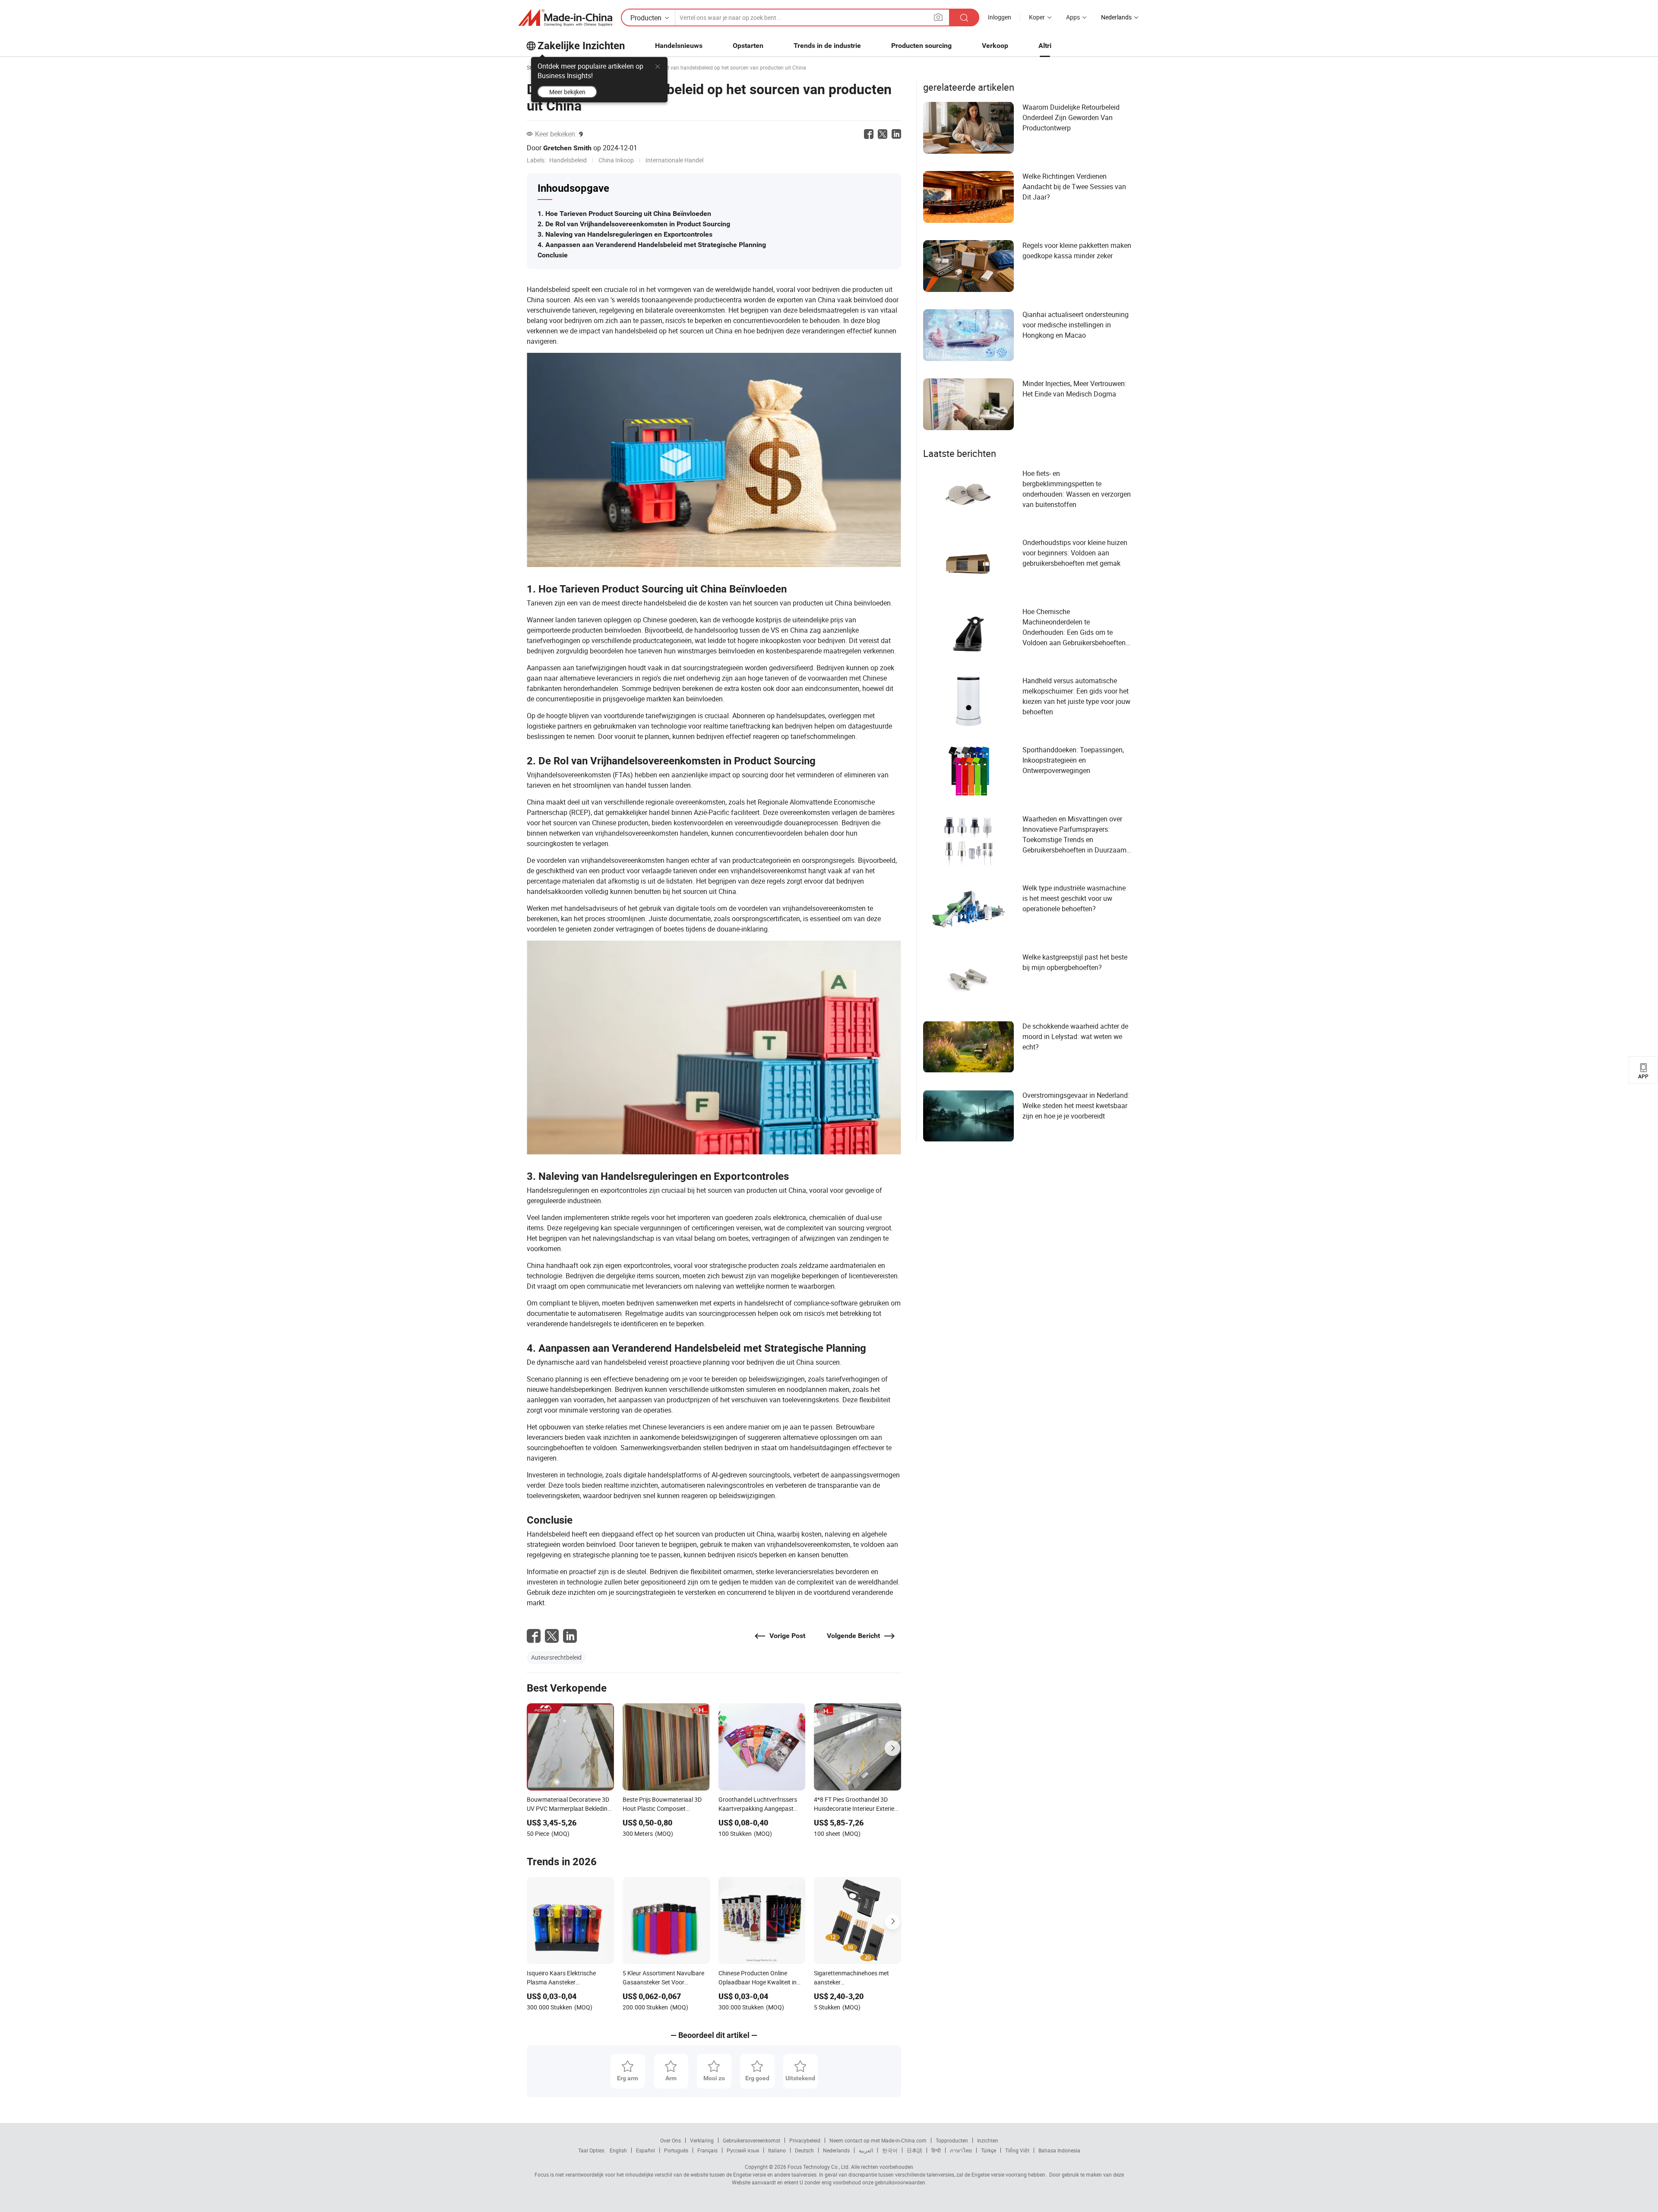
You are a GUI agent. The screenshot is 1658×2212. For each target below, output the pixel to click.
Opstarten (748, 46)
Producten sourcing (921, 46)
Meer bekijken (567, 92)
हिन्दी (936, 2150)
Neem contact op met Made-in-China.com (878, 2140)
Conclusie (553, 255)
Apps (1073, 17)
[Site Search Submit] (964, 17)
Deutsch (804, 2150)
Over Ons (671, 2140)
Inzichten (988, 2140)
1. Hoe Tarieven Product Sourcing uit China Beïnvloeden (624, 214)
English (618, 2150)
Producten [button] (646, 18)
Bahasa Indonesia (1059, 2150)
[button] (938, 17)
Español (645, 2150)
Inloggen (1000, 17)
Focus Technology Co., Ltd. (818, 2167)
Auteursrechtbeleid (556, 1657)
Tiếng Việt (1017, 2150)
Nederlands (836, 2150)
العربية (866, 2150)
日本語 (914, 2150)
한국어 (890, 2150)
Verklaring (702, 2140)
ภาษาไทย (961, 2150)
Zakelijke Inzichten (581, 46)
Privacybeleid (805, 2140)
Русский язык (743, 2150)
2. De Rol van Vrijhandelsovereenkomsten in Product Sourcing (634, 224)
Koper (1037, 17)
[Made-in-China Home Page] (565, 18)
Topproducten (952, 2140)
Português (676, 2150)
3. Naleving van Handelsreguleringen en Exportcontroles (625, 234)
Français (707, 2150)
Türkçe (989, 2150)
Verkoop (995, 46)
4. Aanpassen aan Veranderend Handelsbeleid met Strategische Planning (652, 245)
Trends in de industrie (827, 46)
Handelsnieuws (679, 46)
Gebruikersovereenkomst (751, 2140)
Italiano (777, 2150)
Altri (1045, 46)
